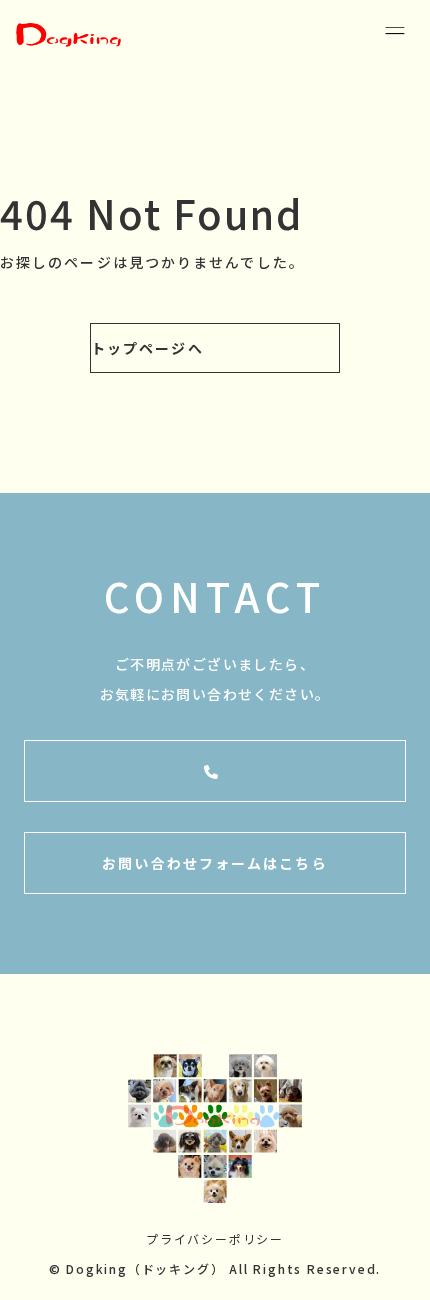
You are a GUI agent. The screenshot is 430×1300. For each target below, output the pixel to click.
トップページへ (147, 348)
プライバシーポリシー (215, 1238)
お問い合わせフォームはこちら (214, 863)
